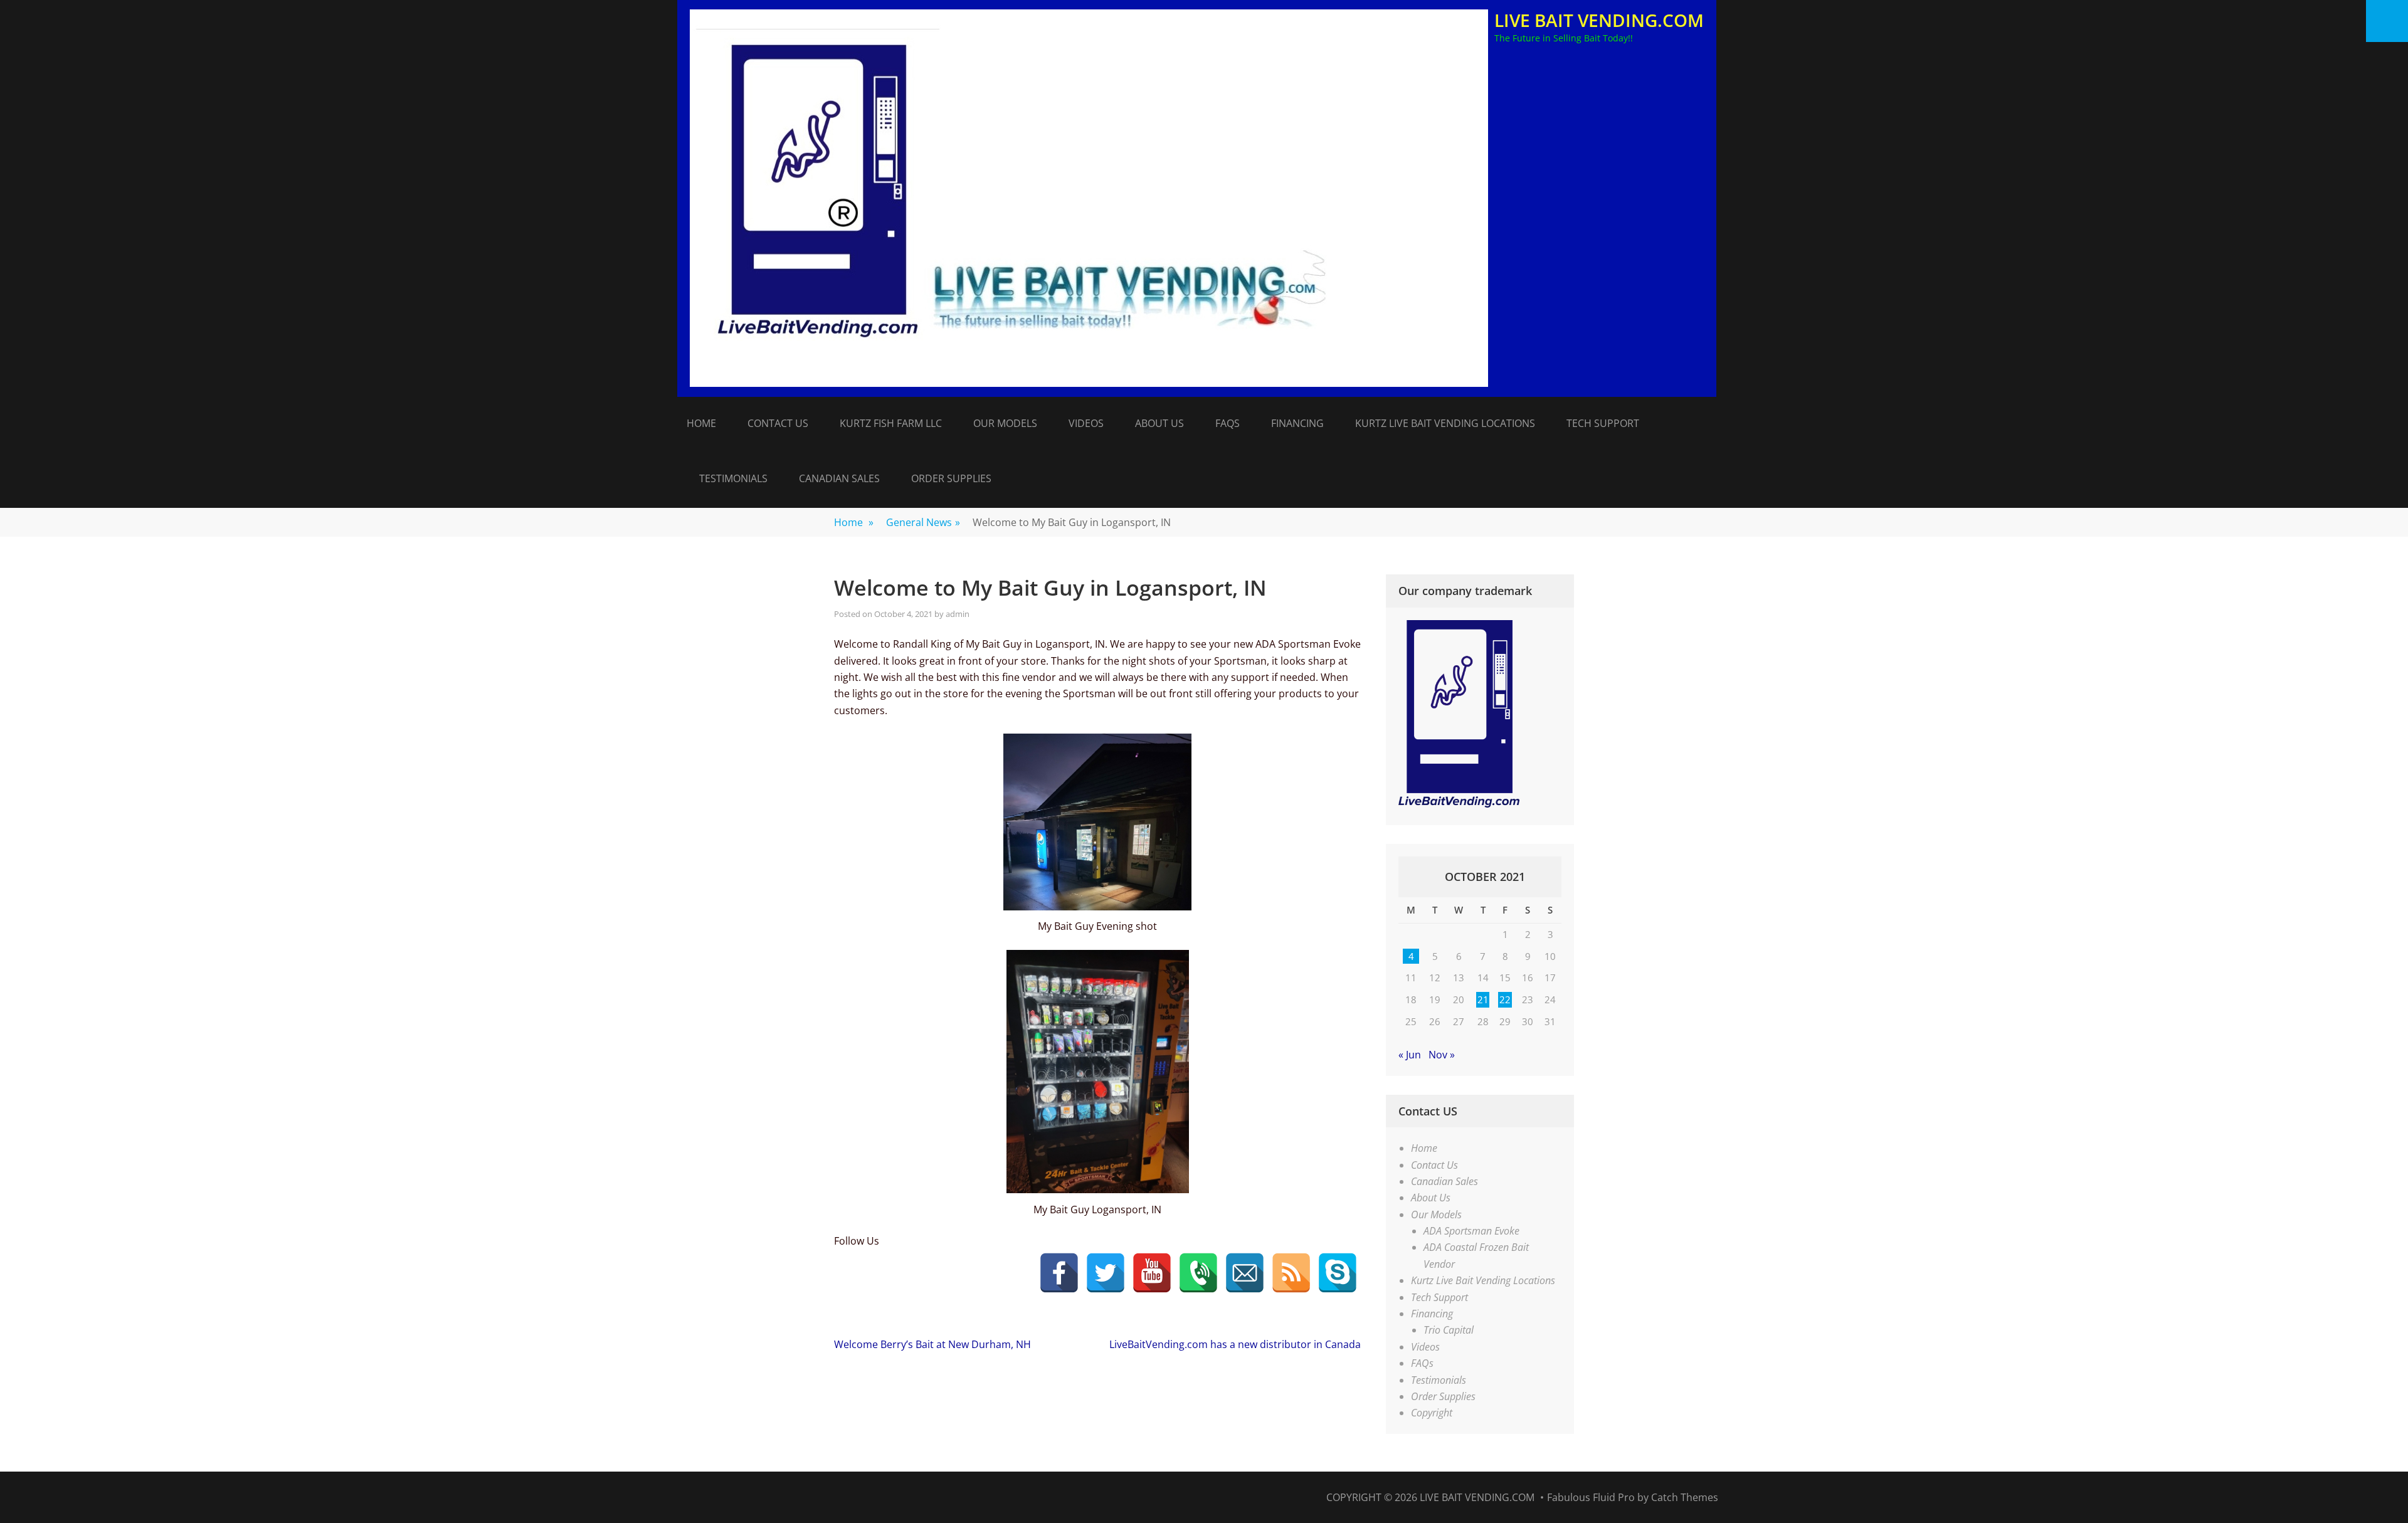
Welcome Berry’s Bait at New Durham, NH (932, 1344)
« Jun (1410, 1055)
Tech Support (1603, 423)
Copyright (1432, 1413)
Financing (1297, 423)
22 (1505, 999)
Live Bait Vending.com (1599, 20)
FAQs (1228, 423)
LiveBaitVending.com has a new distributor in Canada (1235, 1344)
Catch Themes (1685, 1497)
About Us (1159, 423)
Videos (1086, 423)
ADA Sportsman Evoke (1471, 1231)
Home (701, 423)
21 (1483, 999)
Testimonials (733, 478)
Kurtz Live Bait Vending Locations (1445, 423)
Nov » (1442, 1055)
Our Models (1005, 423)
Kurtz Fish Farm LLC (891, 423)
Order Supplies (951, 478)
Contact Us (778, 423)
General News (923, 522)
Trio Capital (1449, 1330)
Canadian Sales (839, 478)
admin (958, 614)
